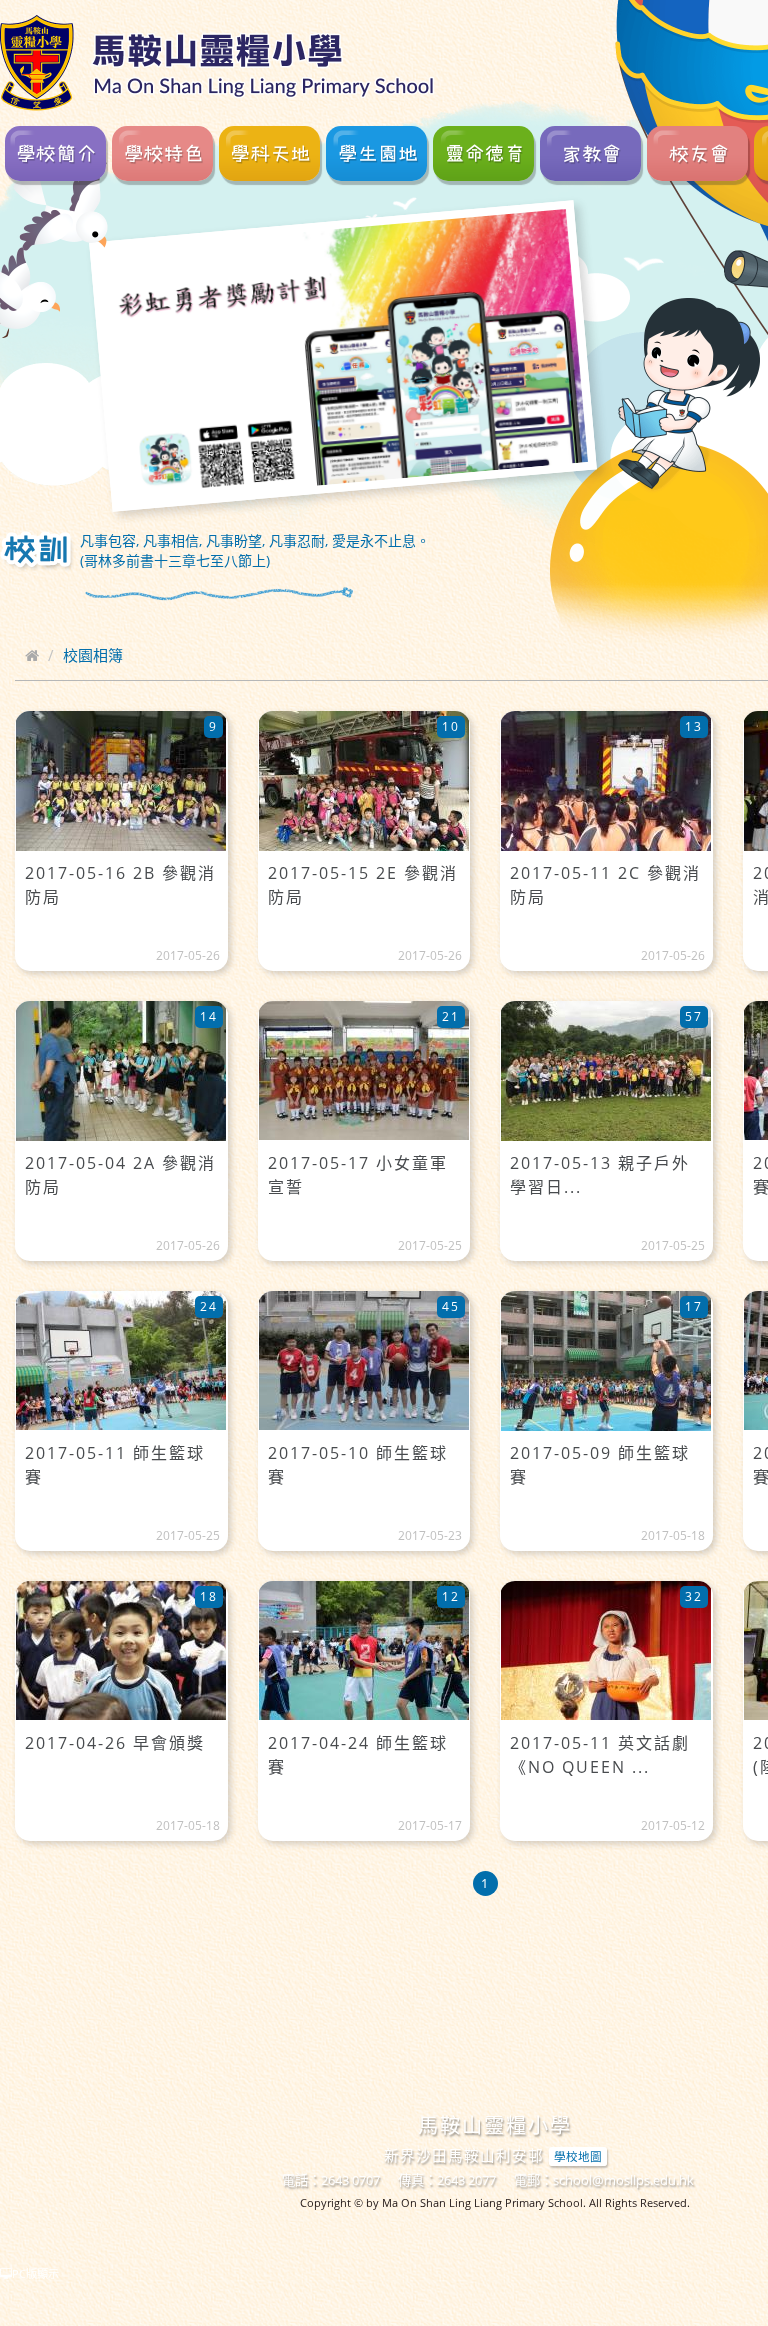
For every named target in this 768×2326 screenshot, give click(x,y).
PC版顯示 (35, 2273)
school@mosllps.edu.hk (623, 2180)
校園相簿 (93, 655)
